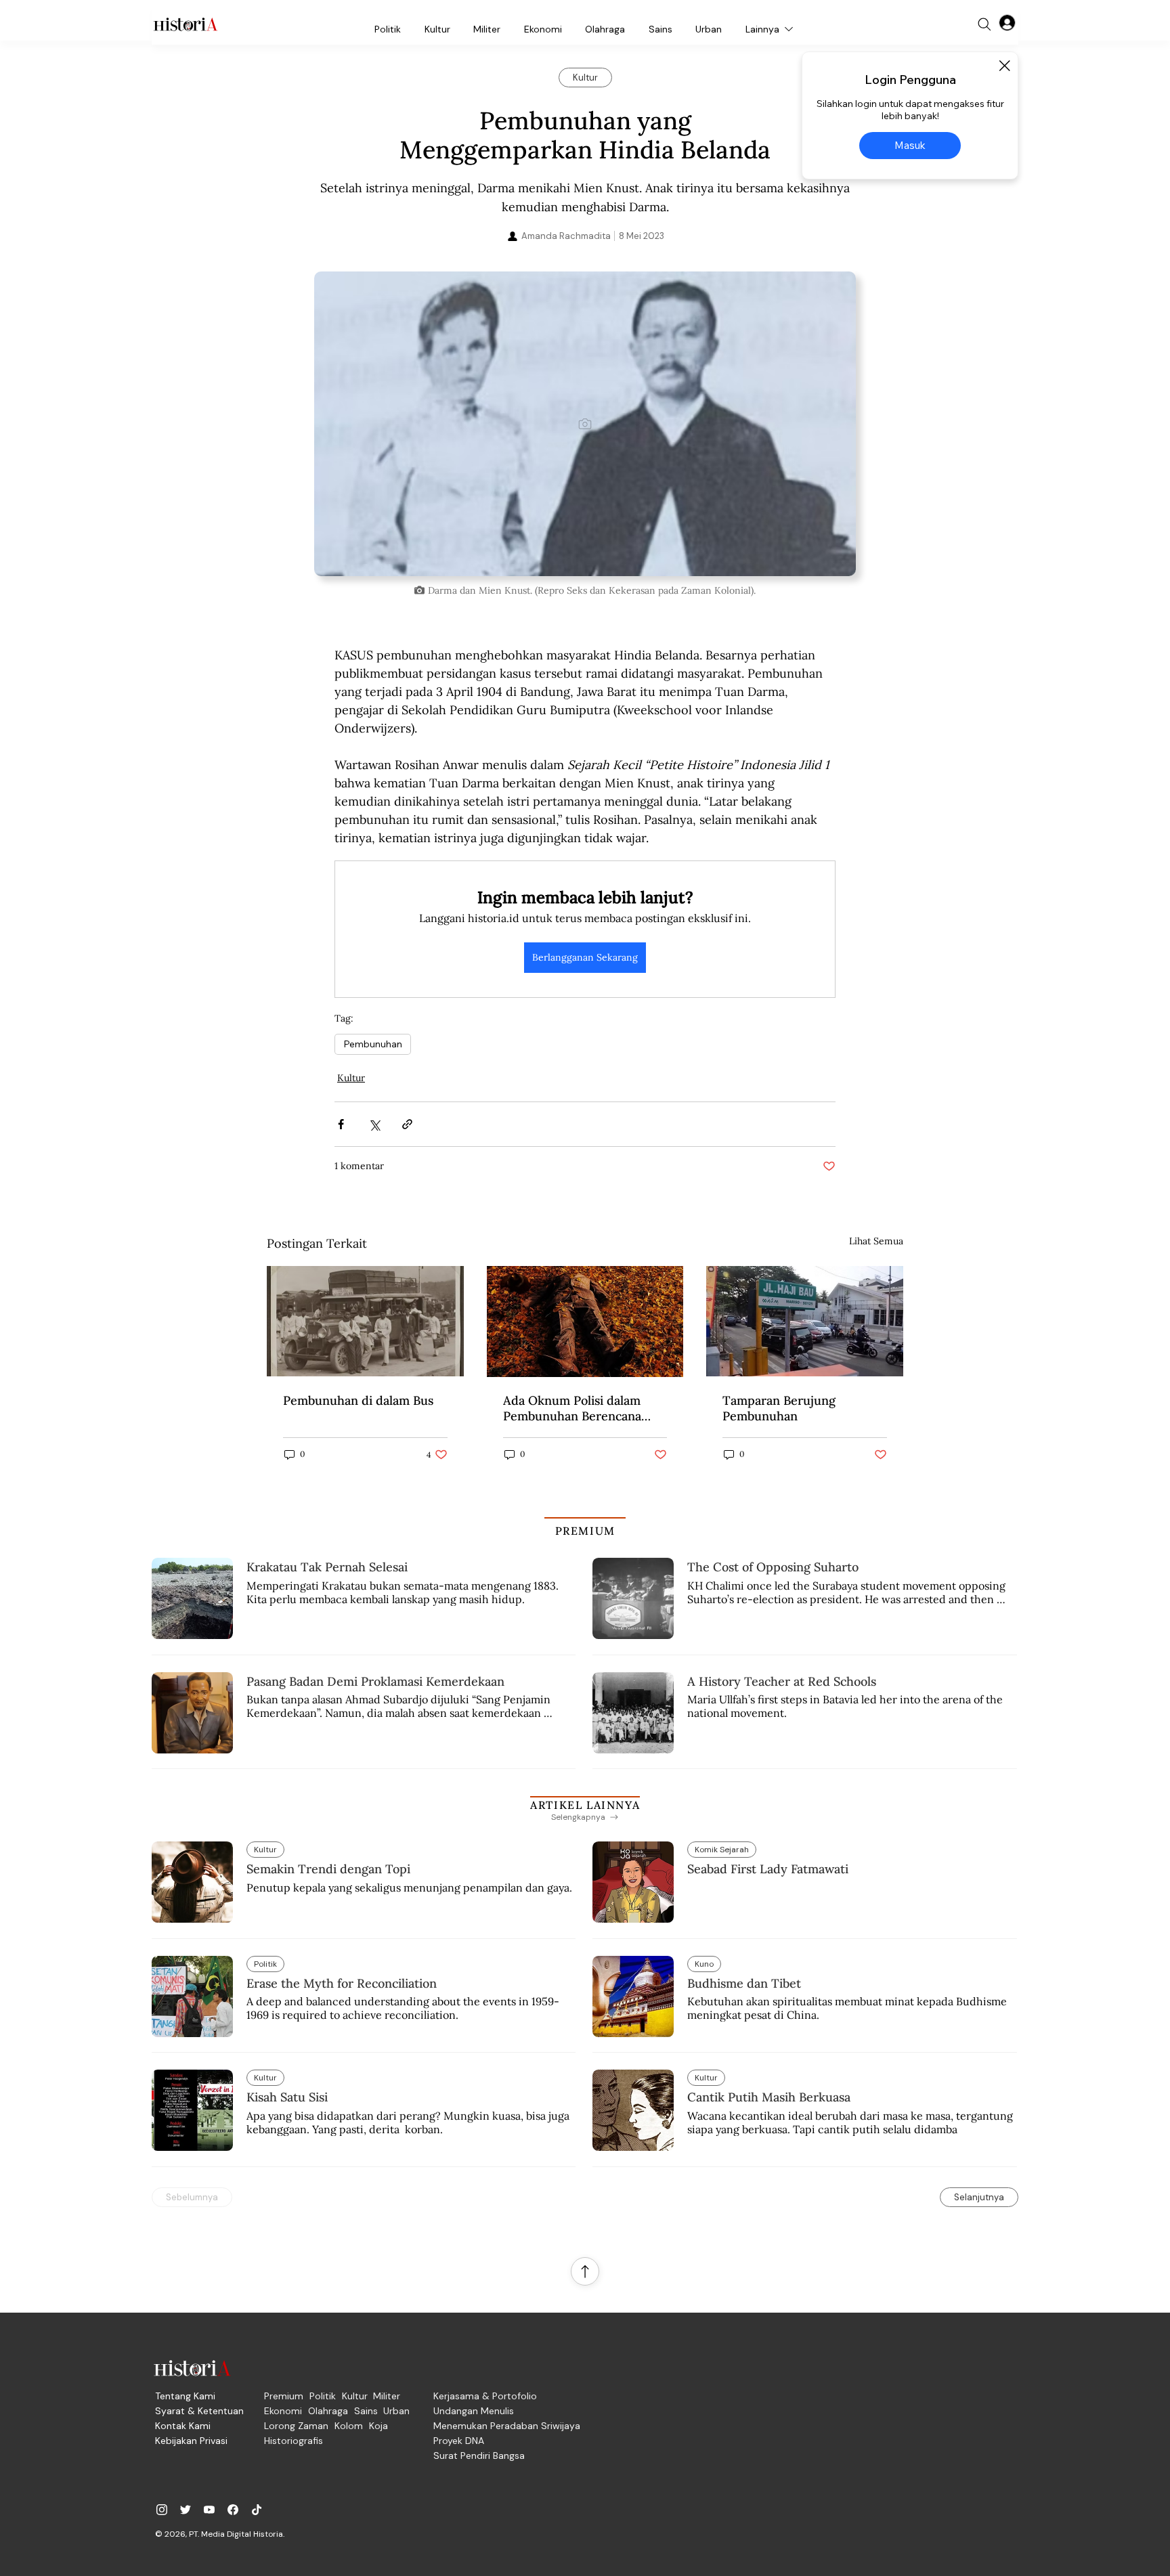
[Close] (1004, 66)
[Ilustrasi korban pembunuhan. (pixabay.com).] (585, 1322)
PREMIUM (585, 1531)
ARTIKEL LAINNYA (585, 1805)
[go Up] (585, 2271)
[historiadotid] (162, 2510)
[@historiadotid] (209, 2510)
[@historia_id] (186, 2510)
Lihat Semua (876, 1241)
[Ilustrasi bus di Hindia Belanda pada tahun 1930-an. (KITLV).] (365, 1321)
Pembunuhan (373, 1044)
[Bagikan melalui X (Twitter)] (374, 1124)
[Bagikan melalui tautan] (407, 1124)
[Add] (585, 424)
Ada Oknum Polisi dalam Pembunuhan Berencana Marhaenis (572, 1408)
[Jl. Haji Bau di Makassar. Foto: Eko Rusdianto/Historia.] (805, 1321)
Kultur (351, 1078)
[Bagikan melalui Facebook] (341, 1124)
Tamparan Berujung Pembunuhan (779, 1408)
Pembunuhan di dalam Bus (358, 1400)
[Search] (984, 24)
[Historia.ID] (186, 24)
